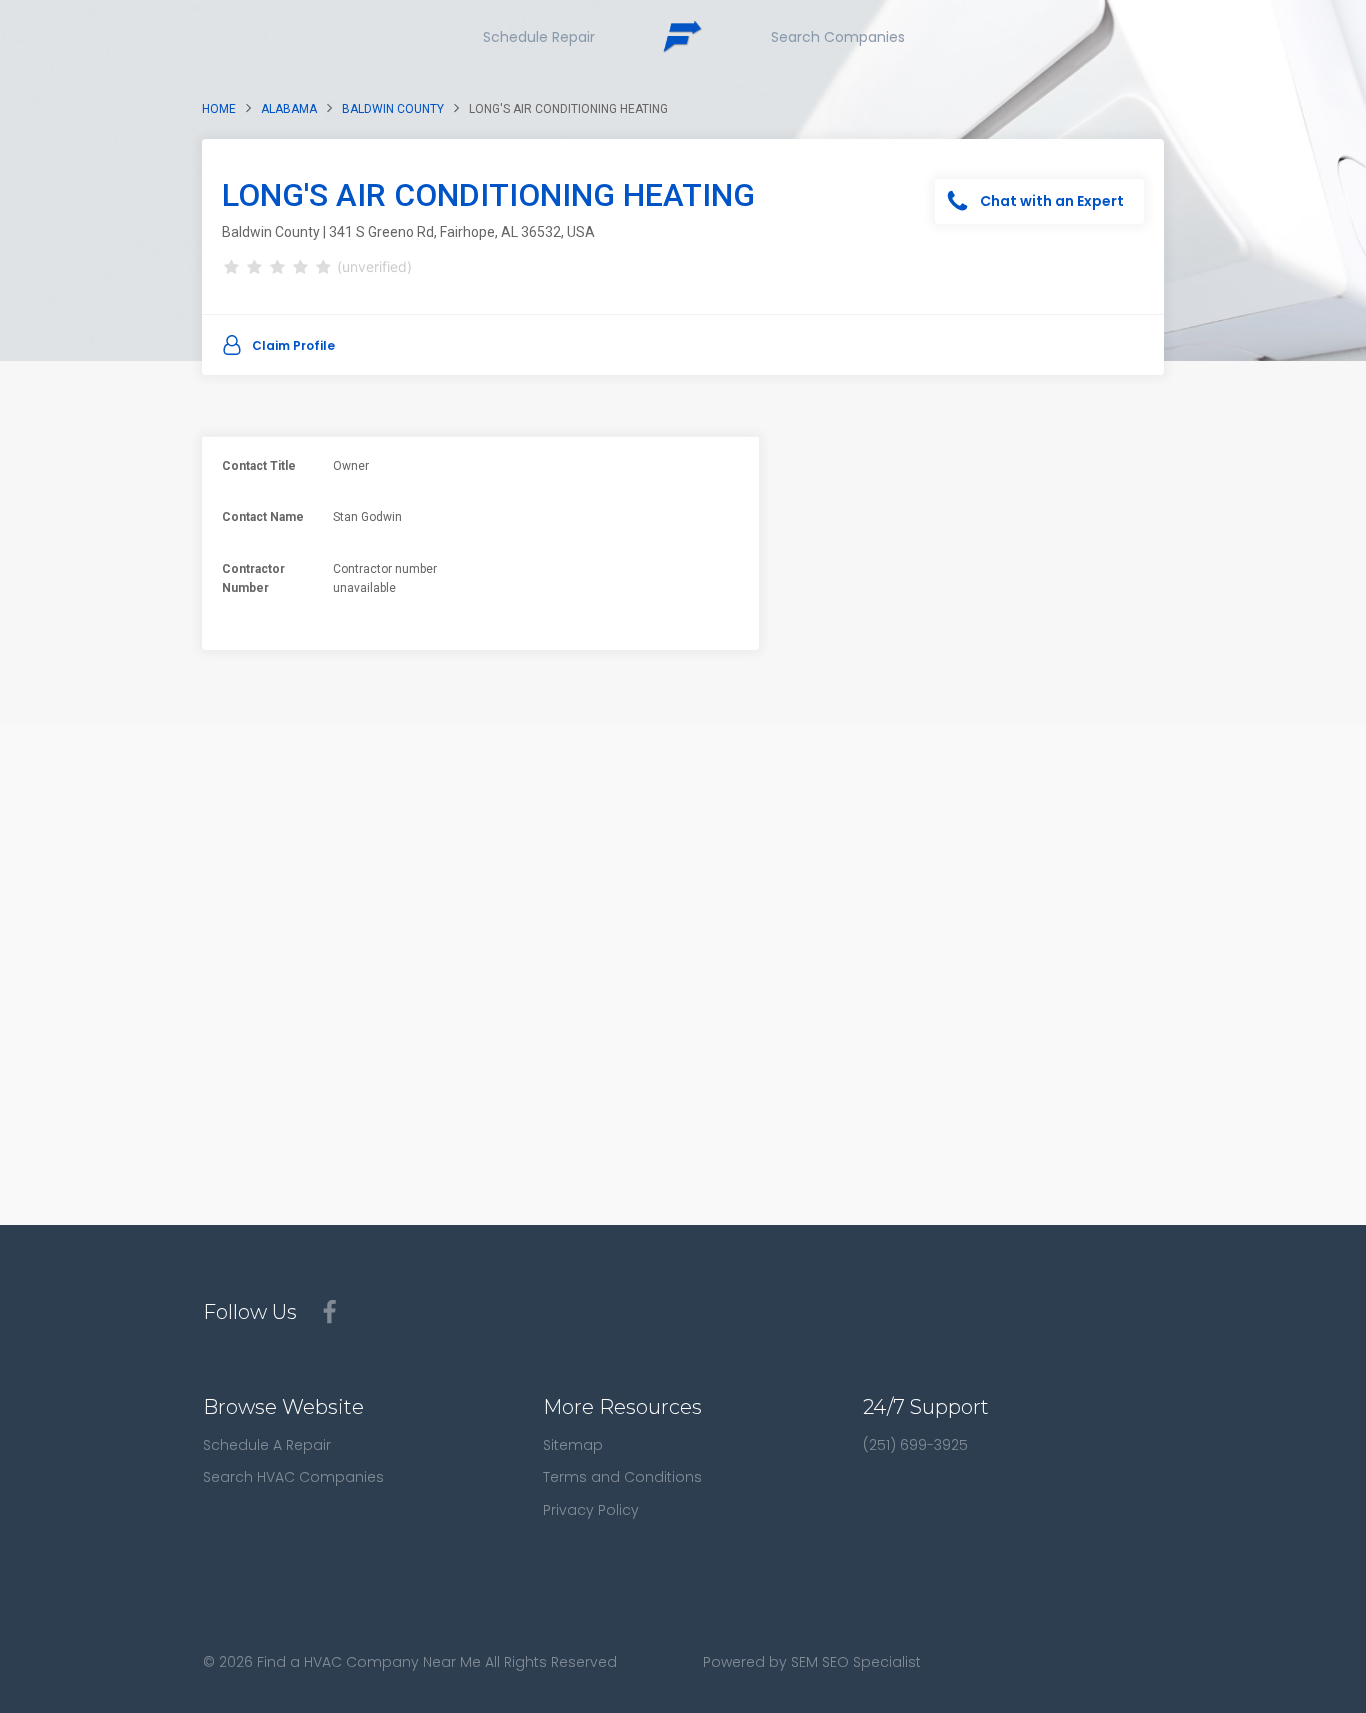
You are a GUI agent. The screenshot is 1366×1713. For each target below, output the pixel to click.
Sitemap (573, 1445)
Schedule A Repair (267, 1445)
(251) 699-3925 (915, 1445)
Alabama (289, 109)
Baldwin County (393, 109)
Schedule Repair (539, 37)
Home (219, 109)
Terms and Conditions (622, 1477)
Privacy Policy (591, 1510)
